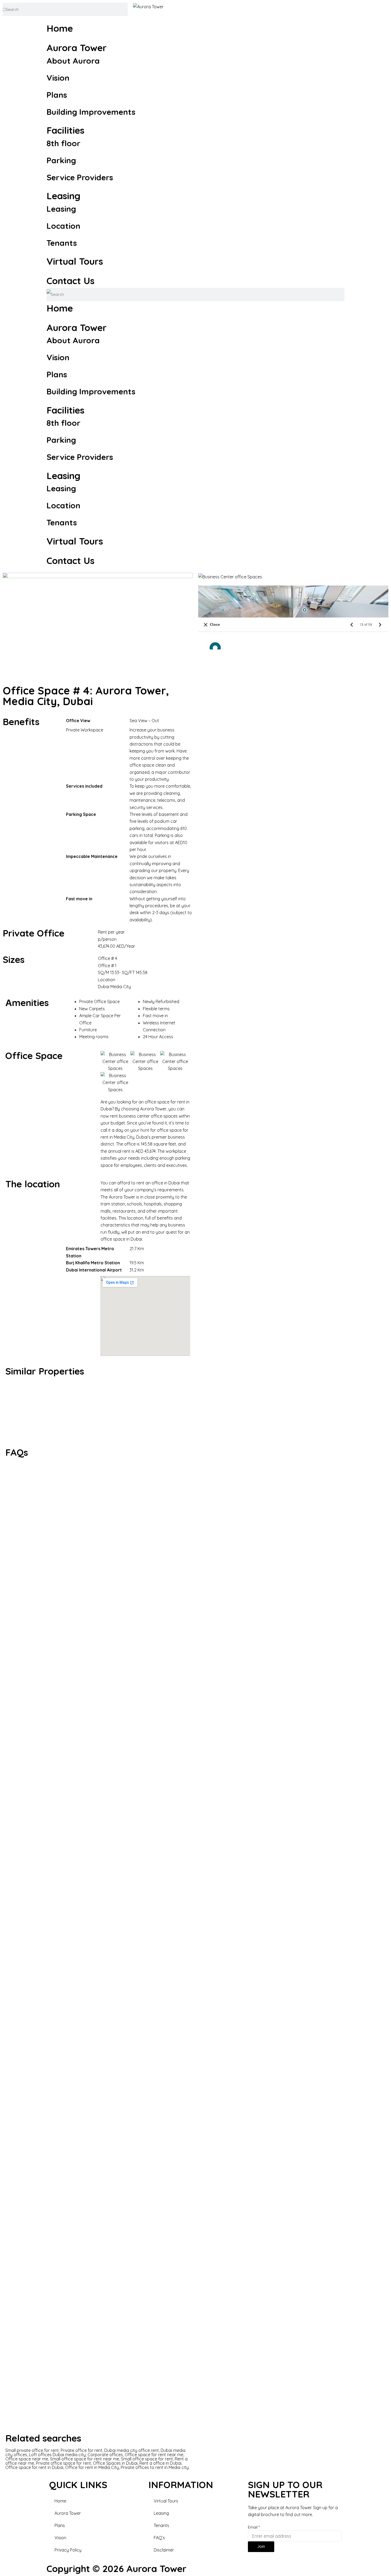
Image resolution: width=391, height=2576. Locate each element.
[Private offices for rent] (98, 1412)
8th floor (63, 143)
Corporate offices (105, 2455)
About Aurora (73, 61)
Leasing (63, 196)
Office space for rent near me (154, 2455)
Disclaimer (164, 2550)
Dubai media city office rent (132, 2450)
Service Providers (80, 177)
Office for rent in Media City (92, 2467)
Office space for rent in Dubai (34, 2467)
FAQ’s (159, 2538)
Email (254, 2527)
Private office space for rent (63, 2463)
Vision (58, 78)
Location (63, 226)
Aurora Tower (77, 48)
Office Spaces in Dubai (115, 2463)
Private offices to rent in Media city (155, 2467)
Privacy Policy (68, 2550)
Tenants (62, 243)
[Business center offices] (283, 1412)
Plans (57, 95)
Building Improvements (91, 112)
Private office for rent (82, 2450)
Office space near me (27, 2459)
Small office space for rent (147, 2459)
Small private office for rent (32, 2450)
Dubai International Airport (94, 1270)
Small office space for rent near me (85, 2459)
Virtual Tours (75, 261)
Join (261, 2546)
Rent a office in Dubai (160, 2463)
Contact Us (70, 281)
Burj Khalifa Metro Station (93, 1263)
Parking (61, 160)
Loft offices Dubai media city (57, 2455)
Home (60, 28)
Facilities (65, 130)
